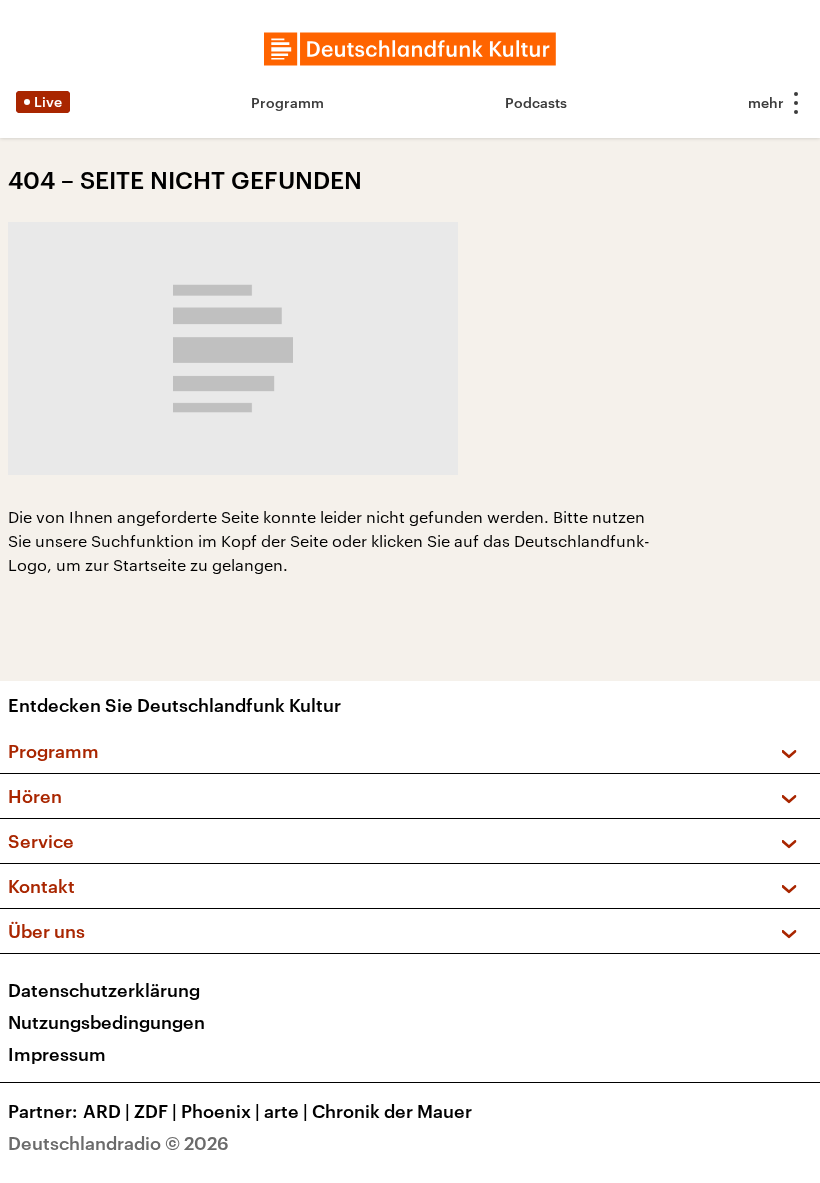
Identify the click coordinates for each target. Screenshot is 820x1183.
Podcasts (536, 102)
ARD (106, 1111)
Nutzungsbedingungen (106, 1022)
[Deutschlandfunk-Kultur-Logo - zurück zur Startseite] (410, 49)
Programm (287, 102)
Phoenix (220, 1111)
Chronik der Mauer (392, 1111)
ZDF (155, 1111)
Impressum (57, 1054)
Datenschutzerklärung (104, 990)
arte (286, 1111)
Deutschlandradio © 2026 (118, 1143)
